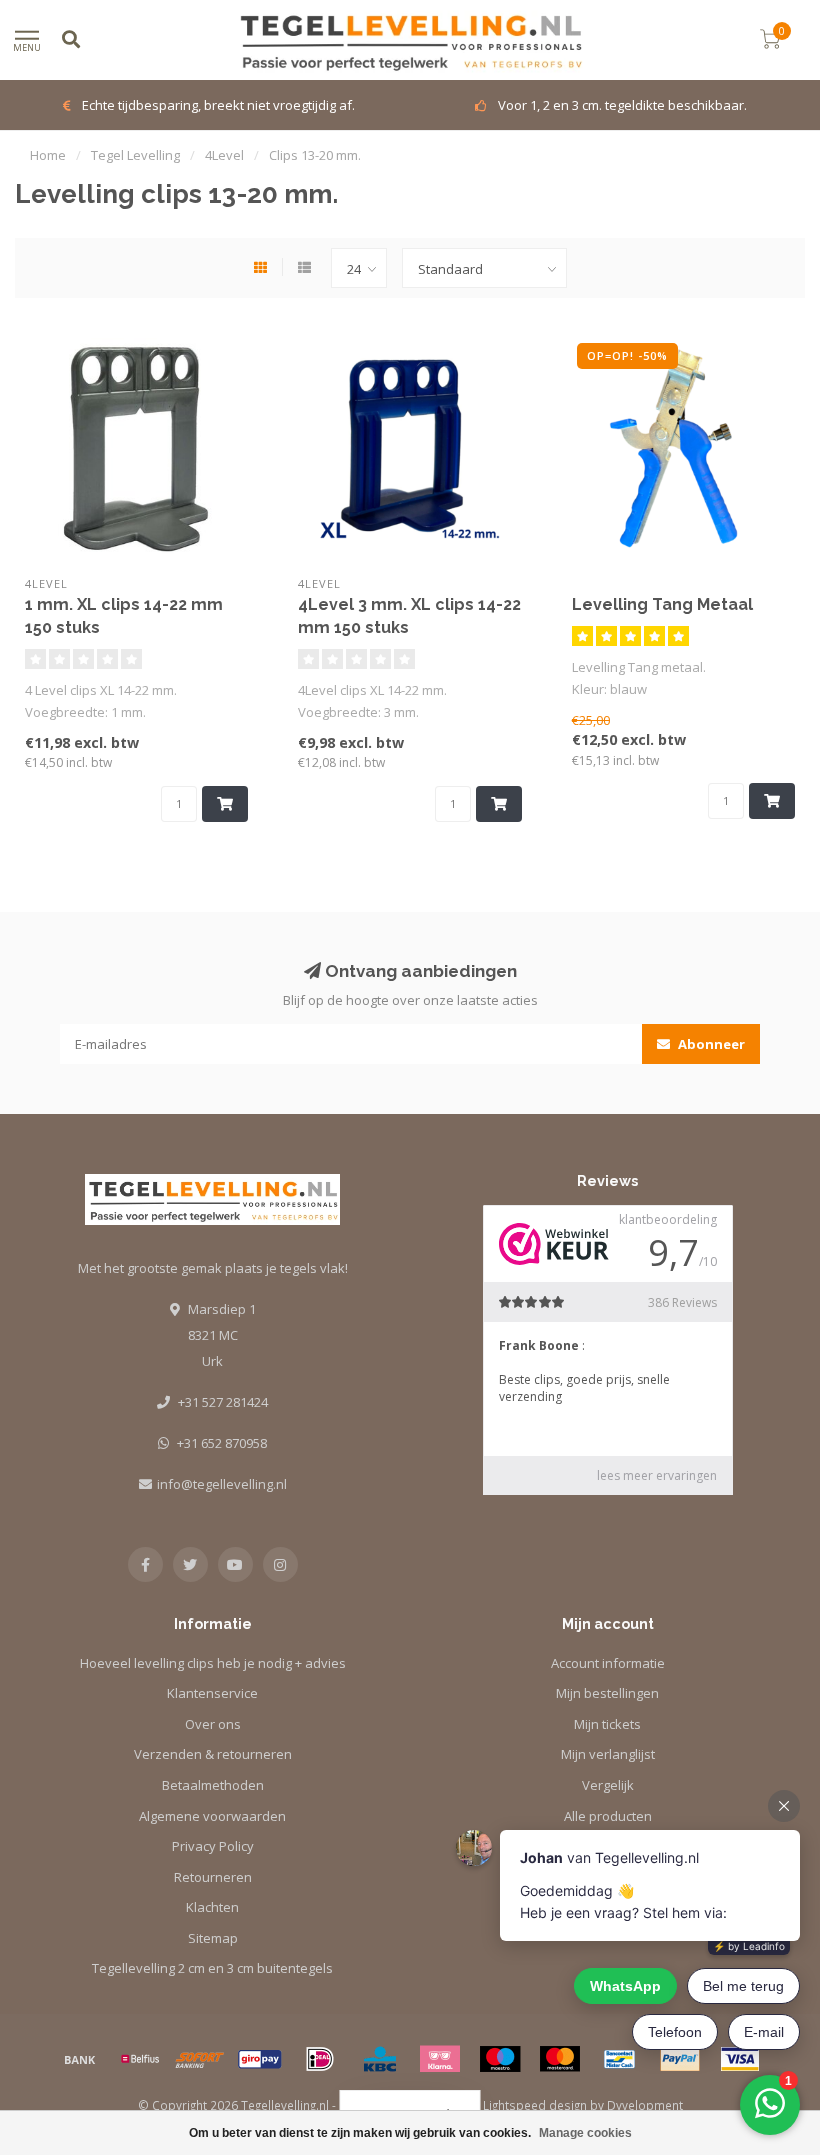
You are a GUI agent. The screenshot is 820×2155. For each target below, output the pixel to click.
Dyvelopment (645, 2105)
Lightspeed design (535, 2105)
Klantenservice (212, 1693)
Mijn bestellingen (607, 1693)
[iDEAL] (320, 2059)
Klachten (212, 1907)
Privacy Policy (213, 1846)
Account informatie (608, 1663)
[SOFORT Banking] (200, 2059)
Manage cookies (585, 2133)
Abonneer (710, 1044)
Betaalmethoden (213, 1785)
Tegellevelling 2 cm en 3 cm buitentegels (212, 1968)
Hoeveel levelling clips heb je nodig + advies (213, 1663)
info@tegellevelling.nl (222, 1484)
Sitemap (213, 1938)
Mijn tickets (607, 1724)
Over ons (213, 1724)
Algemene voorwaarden (212, 1816)
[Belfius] (140, 2059)
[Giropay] (260, 2059)
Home (48, 155)
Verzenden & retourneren (213, 1754)
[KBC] (380, 2059)
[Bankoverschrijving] (80, 2059)
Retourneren (213, 1877)
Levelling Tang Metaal (662, 604)
